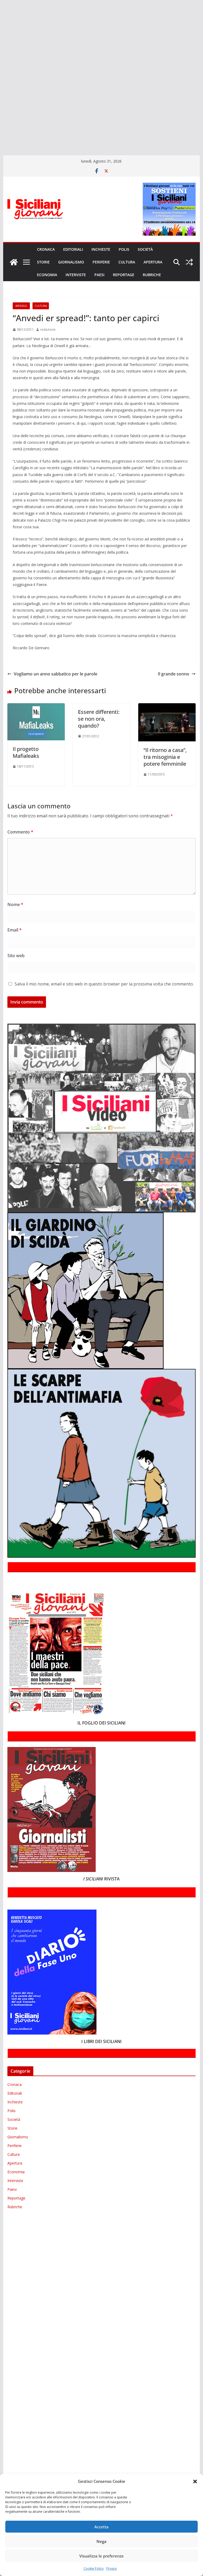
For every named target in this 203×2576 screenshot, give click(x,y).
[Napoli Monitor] (1, 75)
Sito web (16, 956)
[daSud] (1, 37)
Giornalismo (71, 262)
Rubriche (152, 275)
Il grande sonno (174, 674)
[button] (195, 2481)
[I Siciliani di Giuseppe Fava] (1, 128)
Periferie (101, 262)
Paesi (99, 275)
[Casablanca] (1, 29)
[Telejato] (1, 98)
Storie (43, 262)
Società (145, 249)
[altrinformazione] (1, 144)
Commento (20, 832)
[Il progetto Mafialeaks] (36, 707)
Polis (124, 249)
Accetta (101, 2527)
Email (15, 930)
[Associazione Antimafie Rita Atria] (1, 83)
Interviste (76, 275)
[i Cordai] (1, 52)
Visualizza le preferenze (101, 2556)
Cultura (127, 262)
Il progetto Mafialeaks (26, 752)
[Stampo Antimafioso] (1, 90)
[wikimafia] (1, 113)
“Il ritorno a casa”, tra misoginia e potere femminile (165, 757)
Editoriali (73, 249)
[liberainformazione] (1, 67)
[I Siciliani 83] (1, 136)
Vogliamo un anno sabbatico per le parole (56, 674)
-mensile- (21, 306)
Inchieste (101, 249)
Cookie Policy (94, 2568)
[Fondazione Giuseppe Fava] (1, 121)
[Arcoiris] (1, 14)
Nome (15, 904)
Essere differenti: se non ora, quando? (99, 719)
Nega (101, 2541)
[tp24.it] (1, 105)
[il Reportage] (1, 60)
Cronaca (46, 249)
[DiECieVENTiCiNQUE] (1, 44)
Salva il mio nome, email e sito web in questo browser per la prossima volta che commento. (104, 984)
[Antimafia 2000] (1, 6)
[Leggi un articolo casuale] (189, 262)
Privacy (112, 2568)
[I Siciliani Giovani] (14, 262)
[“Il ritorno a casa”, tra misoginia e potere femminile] (167, 707)
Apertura (153, 262)
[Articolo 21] (1, 22)
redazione (48, 330)
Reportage (124, 275)
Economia (47, 275)
